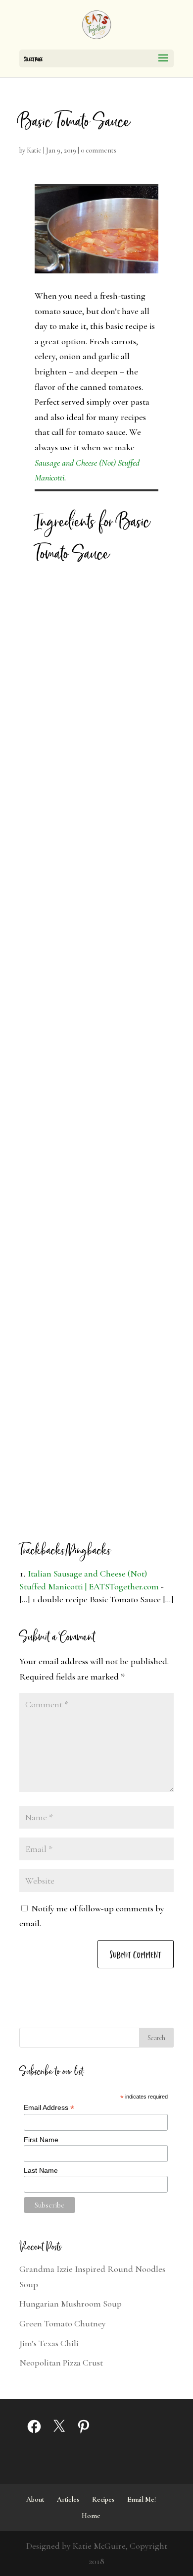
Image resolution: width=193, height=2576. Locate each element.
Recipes (103, 2499)
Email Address (49, 2108)
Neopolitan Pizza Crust (61, 2363)
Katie (34, 150)
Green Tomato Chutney (63, 2323)
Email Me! (142, 2499)
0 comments (98, 150)
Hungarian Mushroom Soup (71, 2304)
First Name (41, 2140)
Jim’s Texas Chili (49, 2343)
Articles (68, 2499)
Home (91, 2516)
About (35, 2499)
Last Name (41, 2170)
